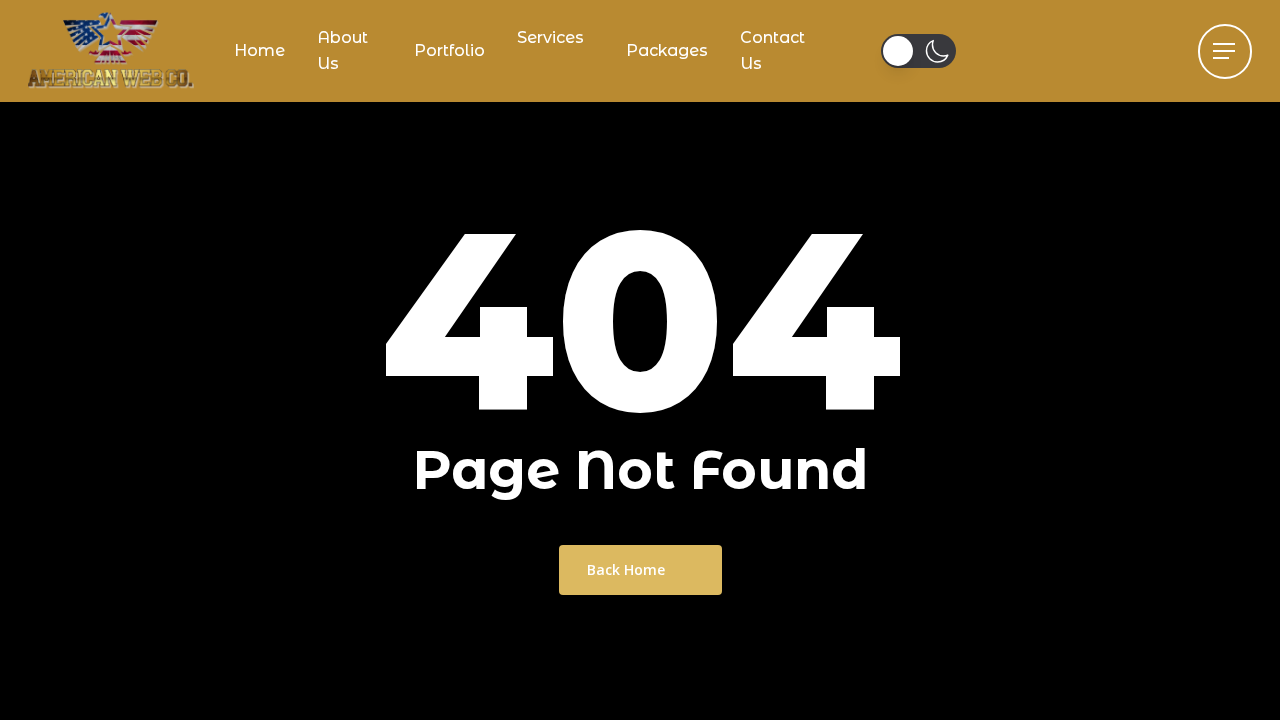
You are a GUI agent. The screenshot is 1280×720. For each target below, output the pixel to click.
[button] (1225, 51)
